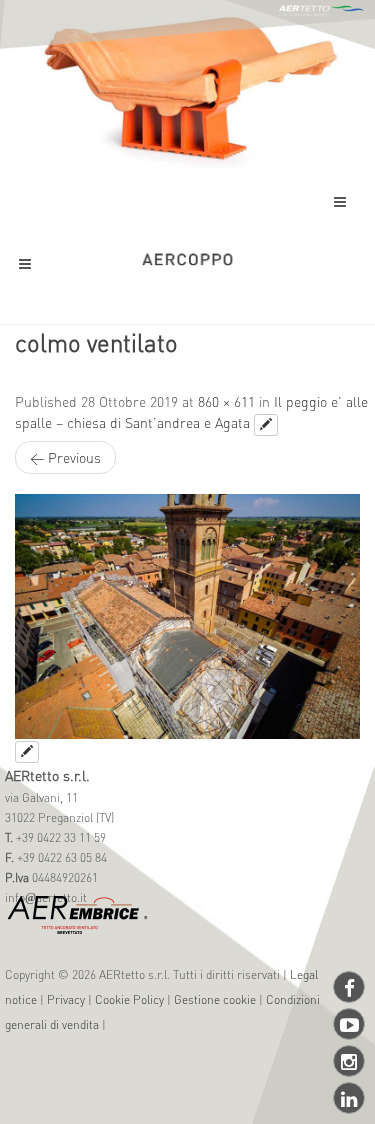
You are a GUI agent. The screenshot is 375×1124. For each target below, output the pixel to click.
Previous (65, 457)
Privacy (66, 999)
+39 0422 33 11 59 (59, 837)
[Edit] (266, 425)
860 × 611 (226, 401)
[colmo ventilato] (187, 616)
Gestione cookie (215, 999)
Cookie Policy (129, 999)
